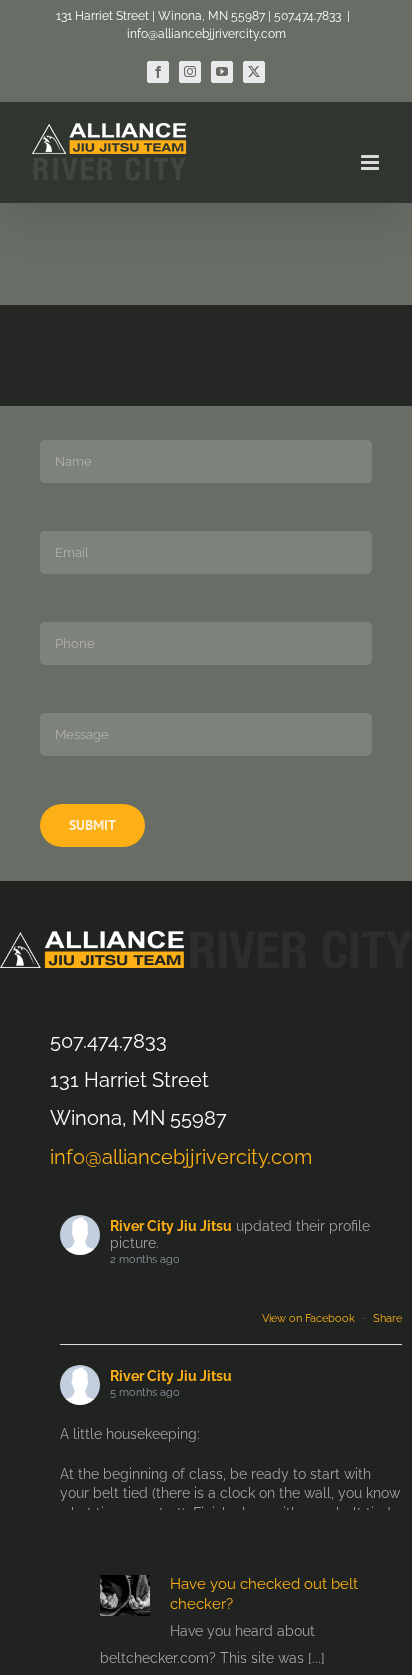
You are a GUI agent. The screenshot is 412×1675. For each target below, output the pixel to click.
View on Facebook (308, 1318)
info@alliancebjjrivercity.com (206, 34)
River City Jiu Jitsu (171, 1226)
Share (387, 1318)
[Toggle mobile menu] (371, 162)
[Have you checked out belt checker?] (125, 1595)
